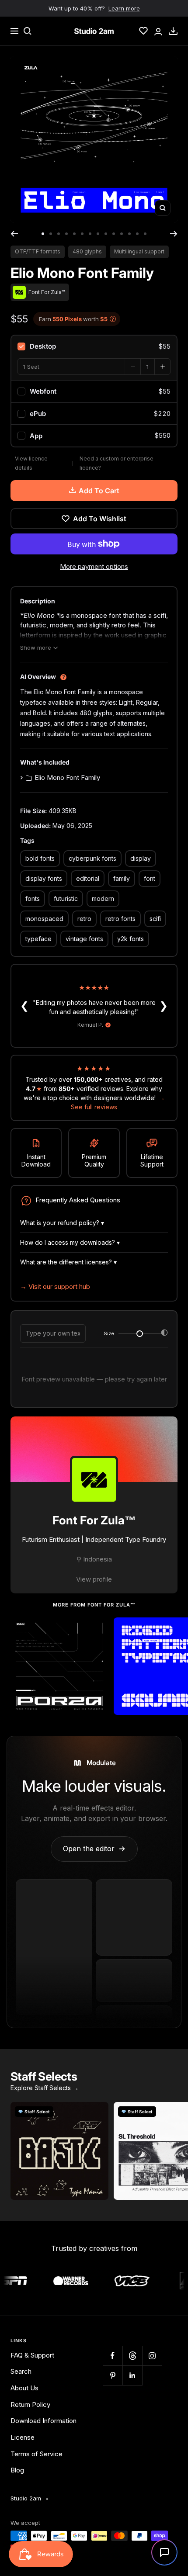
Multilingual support (139, 251)
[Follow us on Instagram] (152, 2356)
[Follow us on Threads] (132, 2356)
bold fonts (40, 858)
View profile (94, 1579)
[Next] (174, 234)
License (23, 2437)
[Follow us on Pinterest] (113, 2375)
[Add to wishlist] (97, 1629)
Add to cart (99, 491)
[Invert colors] (164, 1334)
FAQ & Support (32, 2355)
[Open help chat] (164, 2552)
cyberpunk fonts (92, 858)
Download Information (44, 2421)
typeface (38, 939)
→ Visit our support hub (55, 1286)
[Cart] (173, 31)
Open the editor (94, 1849)
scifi (155, 919)
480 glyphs (87, 251)
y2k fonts (131, 939)
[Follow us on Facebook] (113, 2356)
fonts (33, 898)
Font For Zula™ (94, 1520)
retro (84, 919)
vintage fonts (84, 939)
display (141, 858)
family (122, 878)
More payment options (94, 566)
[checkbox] (94, 346)
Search (21, 2371)
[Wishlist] (143, 31)
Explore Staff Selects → (45, 2088)
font (150, 878)
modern (103, 898)
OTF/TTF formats (38, 251)
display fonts (44, 878)
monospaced (44, 919)
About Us (24, 2388)
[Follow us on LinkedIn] (132, 2375)
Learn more (124, 8)
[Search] (28, 31)
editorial (88, 878)
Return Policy (30, 2405)
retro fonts (120, 919)
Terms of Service (37, 2454)
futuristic (66, 898)
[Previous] (14, 234)
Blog (17, 2470)
